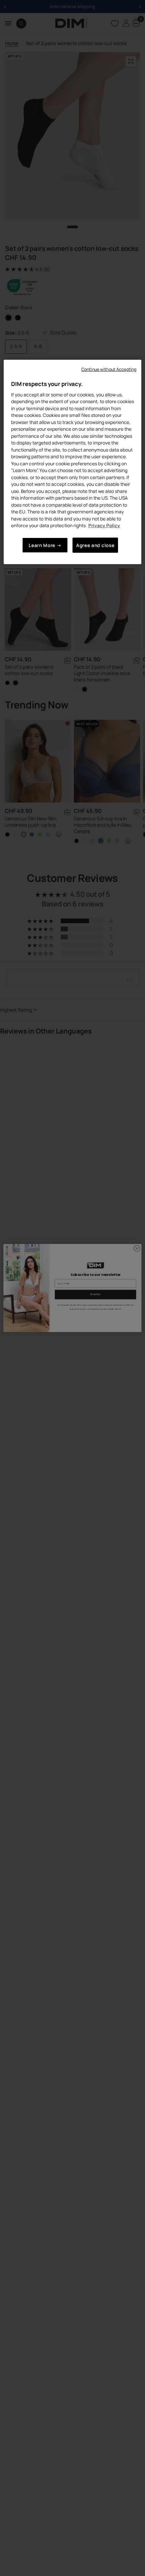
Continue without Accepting (109, 369)
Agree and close (95, 545)
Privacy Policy (104, 525)
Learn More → (45, 545)
